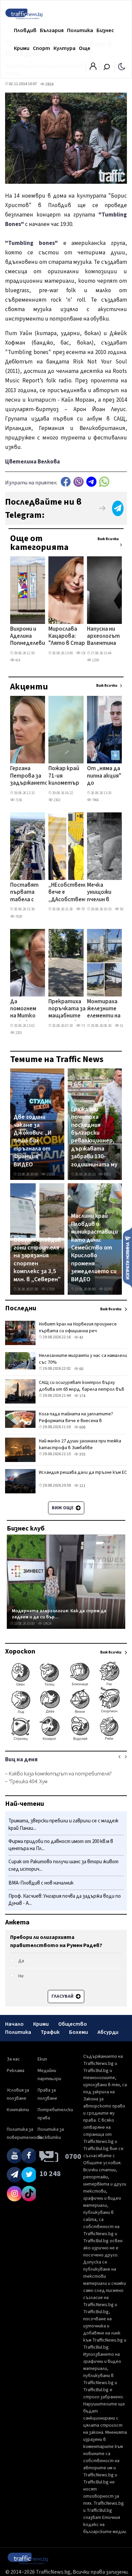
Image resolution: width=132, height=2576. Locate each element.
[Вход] (93, 68)
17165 (50, 1289)
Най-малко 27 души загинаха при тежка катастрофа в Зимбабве (80, 1444)
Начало (14, 2024)
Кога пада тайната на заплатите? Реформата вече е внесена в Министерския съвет (76, 1421)
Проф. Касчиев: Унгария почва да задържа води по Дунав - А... (65, 1900)
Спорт (41, 48)
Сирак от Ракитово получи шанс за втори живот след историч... (63, 1865)
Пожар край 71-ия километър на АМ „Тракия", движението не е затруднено (66, 776)
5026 (123, 909)
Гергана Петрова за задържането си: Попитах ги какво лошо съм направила (29, 776)
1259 (95, 660)
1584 (84, 653)
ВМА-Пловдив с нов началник (41, 1883)
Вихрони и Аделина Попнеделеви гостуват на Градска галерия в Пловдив (28, 637)
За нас (13, 2059)
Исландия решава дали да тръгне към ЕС (83, 1472)
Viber (79, 482)
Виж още (63, 1508)
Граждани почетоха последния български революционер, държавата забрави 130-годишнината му (94, 1137)
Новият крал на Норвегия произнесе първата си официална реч (78, 1328)
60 (81, 1369)
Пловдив (25, 30)
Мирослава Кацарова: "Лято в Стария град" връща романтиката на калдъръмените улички (70, 637)
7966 (95, 800)
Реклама (16, 2071)
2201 (18, 1033)
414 (17, 660)
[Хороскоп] (66, 1740)
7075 (84, 909)
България (52, 30)
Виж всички (108, 539)
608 (82, 1427)
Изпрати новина (127, 1257)
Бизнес (105, 30)
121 (82, 1486)
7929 (18, 917)
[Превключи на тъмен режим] (122, 66)
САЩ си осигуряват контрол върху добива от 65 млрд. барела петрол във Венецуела (82, 1389)
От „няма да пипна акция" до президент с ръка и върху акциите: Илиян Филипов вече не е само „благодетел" (106, 776)
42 (81, 1337)
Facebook (66, 482)
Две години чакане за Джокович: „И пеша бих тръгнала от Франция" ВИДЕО (33, 1141)
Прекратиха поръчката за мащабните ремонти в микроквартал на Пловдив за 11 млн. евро (68, 1009)
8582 (107, 1174)
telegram (91, 482)
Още (85, 48)
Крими (22, 48)
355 (82, 1454)
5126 (123, 1026)
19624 (47, 1624)
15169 (50, 1174)
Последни (21, 1308)
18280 (108, 1289)
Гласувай (63, 1996)
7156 (18, 800)
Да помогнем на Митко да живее (23, 1009)
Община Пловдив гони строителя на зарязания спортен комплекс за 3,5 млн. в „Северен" (37, 1260)
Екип (42, 2059)
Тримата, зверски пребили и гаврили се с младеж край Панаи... (63, 1825)
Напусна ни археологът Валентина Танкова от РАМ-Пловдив (103, 637)
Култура (64, 48)
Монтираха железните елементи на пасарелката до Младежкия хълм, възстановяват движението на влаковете (109, 1009)
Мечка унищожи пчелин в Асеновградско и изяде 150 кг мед (107, 893)
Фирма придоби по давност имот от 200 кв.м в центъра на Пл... (61, 1845)
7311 (84, 1026)
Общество (73, 2024)
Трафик (50, 2032)
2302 (57, 800)
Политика (80, 30)
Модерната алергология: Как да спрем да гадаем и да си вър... (59, 1614)
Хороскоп (20, 1651)
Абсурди (108, 2032)
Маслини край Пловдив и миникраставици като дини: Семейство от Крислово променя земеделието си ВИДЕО (94, 1248)
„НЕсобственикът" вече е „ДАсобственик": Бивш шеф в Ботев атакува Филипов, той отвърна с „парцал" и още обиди (75, 893)
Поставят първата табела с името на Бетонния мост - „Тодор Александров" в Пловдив (29, 893)
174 (82, 1396)
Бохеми (79, 2032)
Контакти (18, 2110)
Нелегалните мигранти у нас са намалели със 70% (83, 1359)
